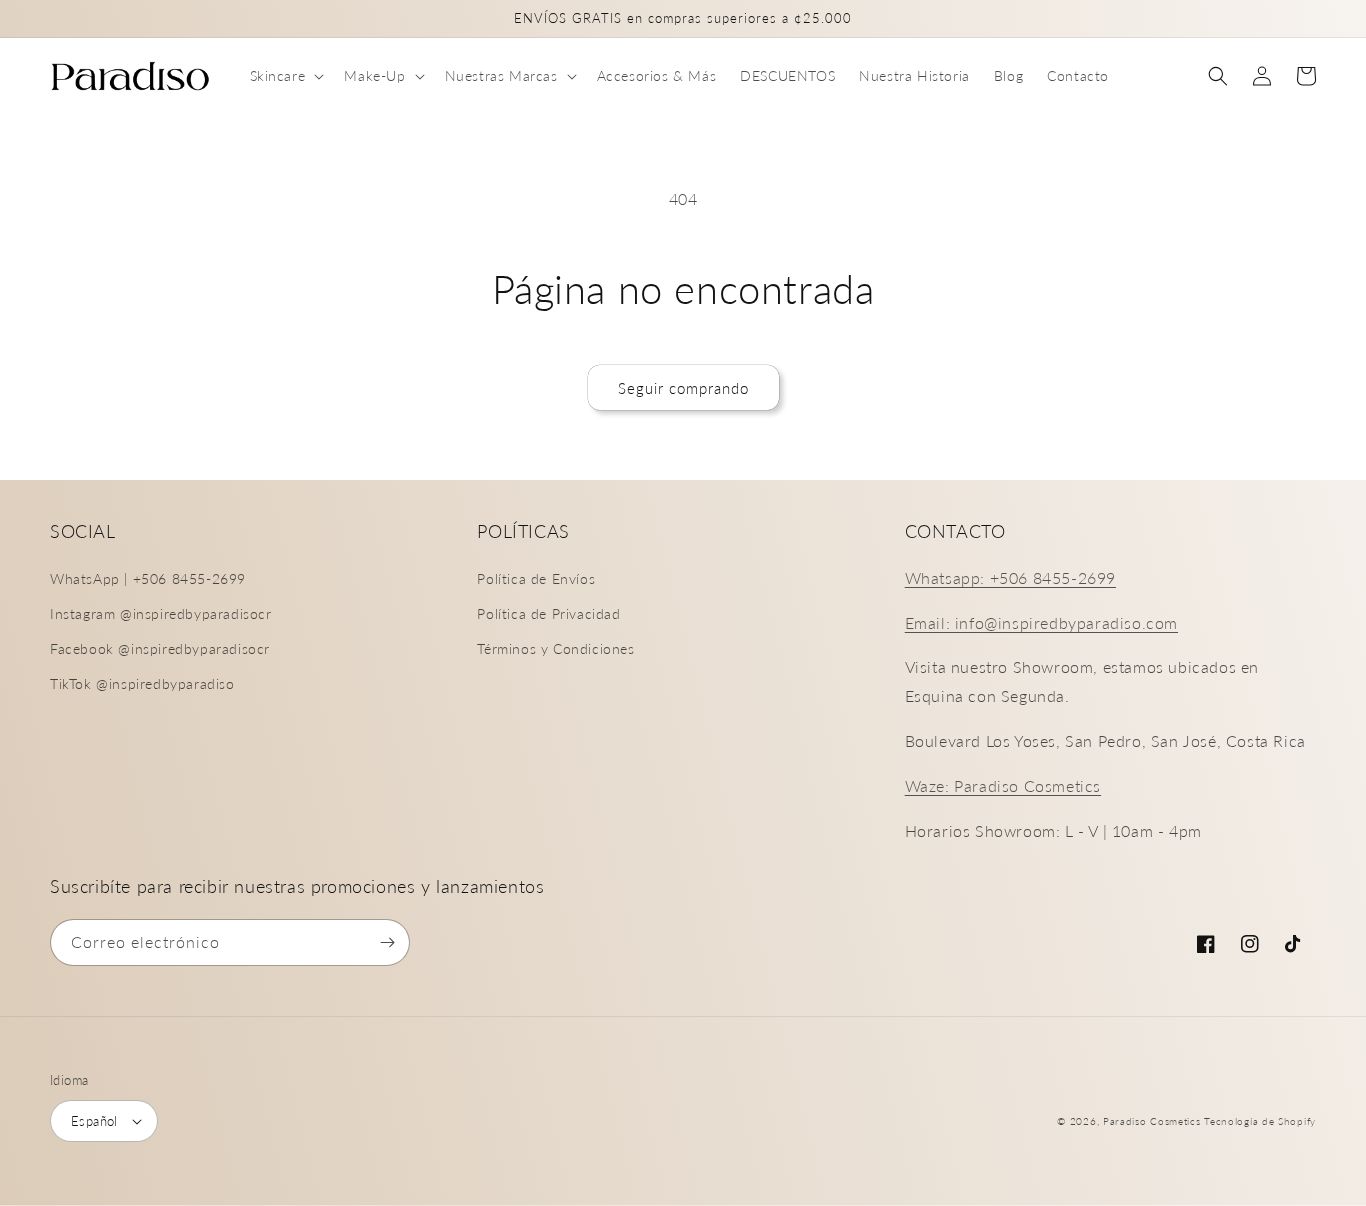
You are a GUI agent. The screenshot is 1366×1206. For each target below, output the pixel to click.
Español (94, 1121)
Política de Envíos (536, 578)
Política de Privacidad (548, 613)
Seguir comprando (683, 388)
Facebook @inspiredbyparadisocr (160, 648)
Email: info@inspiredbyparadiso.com (1041, 622)
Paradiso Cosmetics (1152, 1121)
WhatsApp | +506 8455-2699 (148, 578)
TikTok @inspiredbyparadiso (142, 683)
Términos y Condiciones (555, 648)
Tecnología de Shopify (1260, 1121)
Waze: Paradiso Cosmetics (1003, 785)
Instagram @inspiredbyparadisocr (161, 613)
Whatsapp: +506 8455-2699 (1010, 577)
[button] (285, 76)
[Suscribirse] (387, 942)
